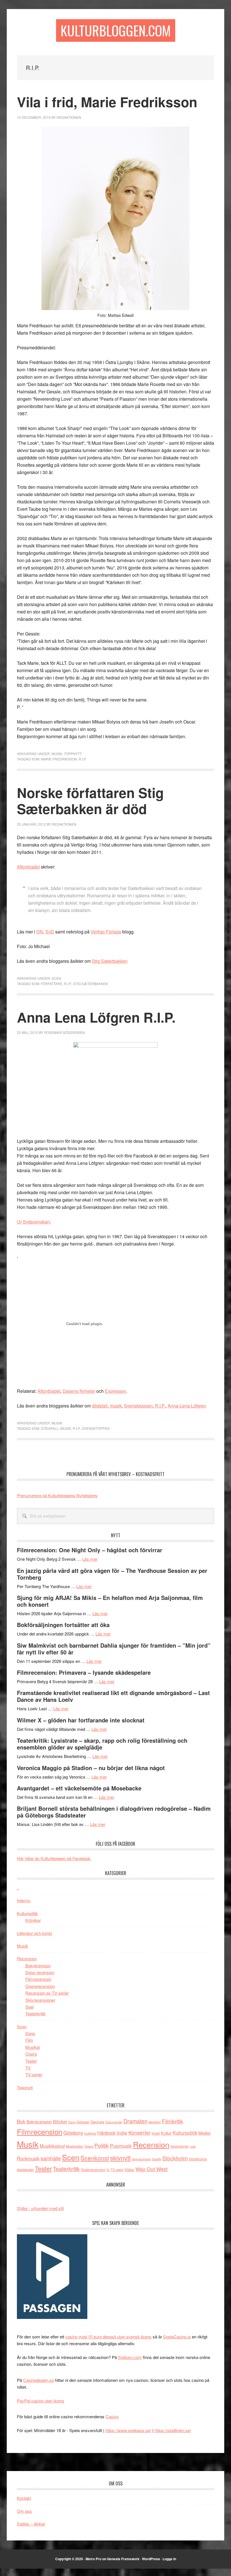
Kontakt (24, 2498)
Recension (27, 1958)
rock (193, 2146)
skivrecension (141, 2159)
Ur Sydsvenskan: (34, 1222)
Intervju (24, 1900)
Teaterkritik (35, 2013)
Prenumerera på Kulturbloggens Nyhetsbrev (57, 1495)
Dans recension (40, 1972)
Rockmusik (28, 2158)
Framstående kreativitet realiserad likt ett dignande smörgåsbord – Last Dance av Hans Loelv (113, 1696)
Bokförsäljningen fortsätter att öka (63, 1625)
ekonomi (155, 2122)
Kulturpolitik (27, 1913)
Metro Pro (94, 2559)
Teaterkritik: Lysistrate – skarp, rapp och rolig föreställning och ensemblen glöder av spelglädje (102, 1744)
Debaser (83, 2122)
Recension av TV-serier (47, 1993)
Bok (21, 2121)
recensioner (180, 2146)
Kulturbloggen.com (116, 30)
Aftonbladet (28, 867)
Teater (31, 2061)
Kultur (166, 2133)
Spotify (157, 2159)
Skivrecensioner (40, 2000)
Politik (102, 2145)
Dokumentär (114, 2122)
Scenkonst (95, 2158)
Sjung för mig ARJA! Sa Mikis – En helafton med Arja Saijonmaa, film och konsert (110, 1601)
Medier (205, 2133)
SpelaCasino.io (177, 2337)
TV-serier (34, 2074)
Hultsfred (90, 2133)
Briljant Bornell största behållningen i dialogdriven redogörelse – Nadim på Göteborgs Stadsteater (114, 1812)
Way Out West (152, 2169)
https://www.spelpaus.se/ (128, 2430)
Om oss (24, 2511)
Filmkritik (173, 2121)
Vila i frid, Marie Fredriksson (107, 102)
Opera (31, 2054)
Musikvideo (75, 2146)
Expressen (115, 1391)
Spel (29, 2007)
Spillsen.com (130, 2357)
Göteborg (73, 2133)
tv (108, 2170)
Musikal (33, 2047)
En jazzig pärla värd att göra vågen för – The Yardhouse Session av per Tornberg (112, 1574)
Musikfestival (52, 2146)
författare (52, 984)
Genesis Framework (123, 2559)
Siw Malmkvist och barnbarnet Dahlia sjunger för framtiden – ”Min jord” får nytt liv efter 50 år (114, 1649)
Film (29, 2040)
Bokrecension (38, 1966)
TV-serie (117, 2170)
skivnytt (120, 2158)
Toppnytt (73, 754)
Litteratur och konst (35, 1933)
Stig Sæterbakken (110, 961)
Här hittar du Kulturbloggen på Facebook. (54, 1858)
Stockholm (175, 2158)
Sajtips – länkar (31, 2524)
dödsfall (100, 1406)
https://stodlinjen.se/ (173, 2430)
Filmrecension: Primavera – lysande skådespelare (84, 1672)
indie (122, 2133)
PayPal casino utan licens (41, 2401)
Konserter (139, 2133)
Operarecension (40, 1986)
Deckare (97, 2122)
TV (28, 2068)
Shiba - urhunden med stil (40, 2208)
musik (116, 1406)
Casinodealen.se (38, 2380)
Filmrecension (38, 1979)
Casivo (112, 2416)
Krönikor (33, 1920)
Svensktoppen (138, 1406)
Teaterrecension (93, 2170)
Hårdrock (106, 2133)
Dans (30, 2033)
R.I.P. (82, 759)
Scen (56, 978)
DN (40, 932)
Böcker (60, 2122)
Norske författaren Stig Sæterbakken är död (90, 801)
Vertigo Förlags (106, 932)
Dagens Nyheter (79, 1391)
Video (129, 2170)
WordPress (151, 2559)
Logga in (169, 2559)
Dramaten (136, 2121)
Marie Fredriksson (59, 759)
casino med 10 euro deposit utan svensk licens (108, 2337)
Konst (156, 2133)
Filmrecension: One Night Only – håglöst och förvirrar (90, 1550)
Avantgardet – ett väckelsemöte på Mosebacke (79, 1788)
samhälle (51, 2158)
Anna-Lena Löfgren (187, 1406)
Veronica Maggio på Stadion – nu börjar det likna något (91, 1768)
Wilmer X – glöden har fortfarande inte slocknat (81, 1720)
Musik (57, 754)
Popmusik (121, 2146)
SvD (50, 932)
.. (18, 1888)
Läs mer (90, 1559)
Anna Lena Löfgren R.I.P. (96, 1017)
